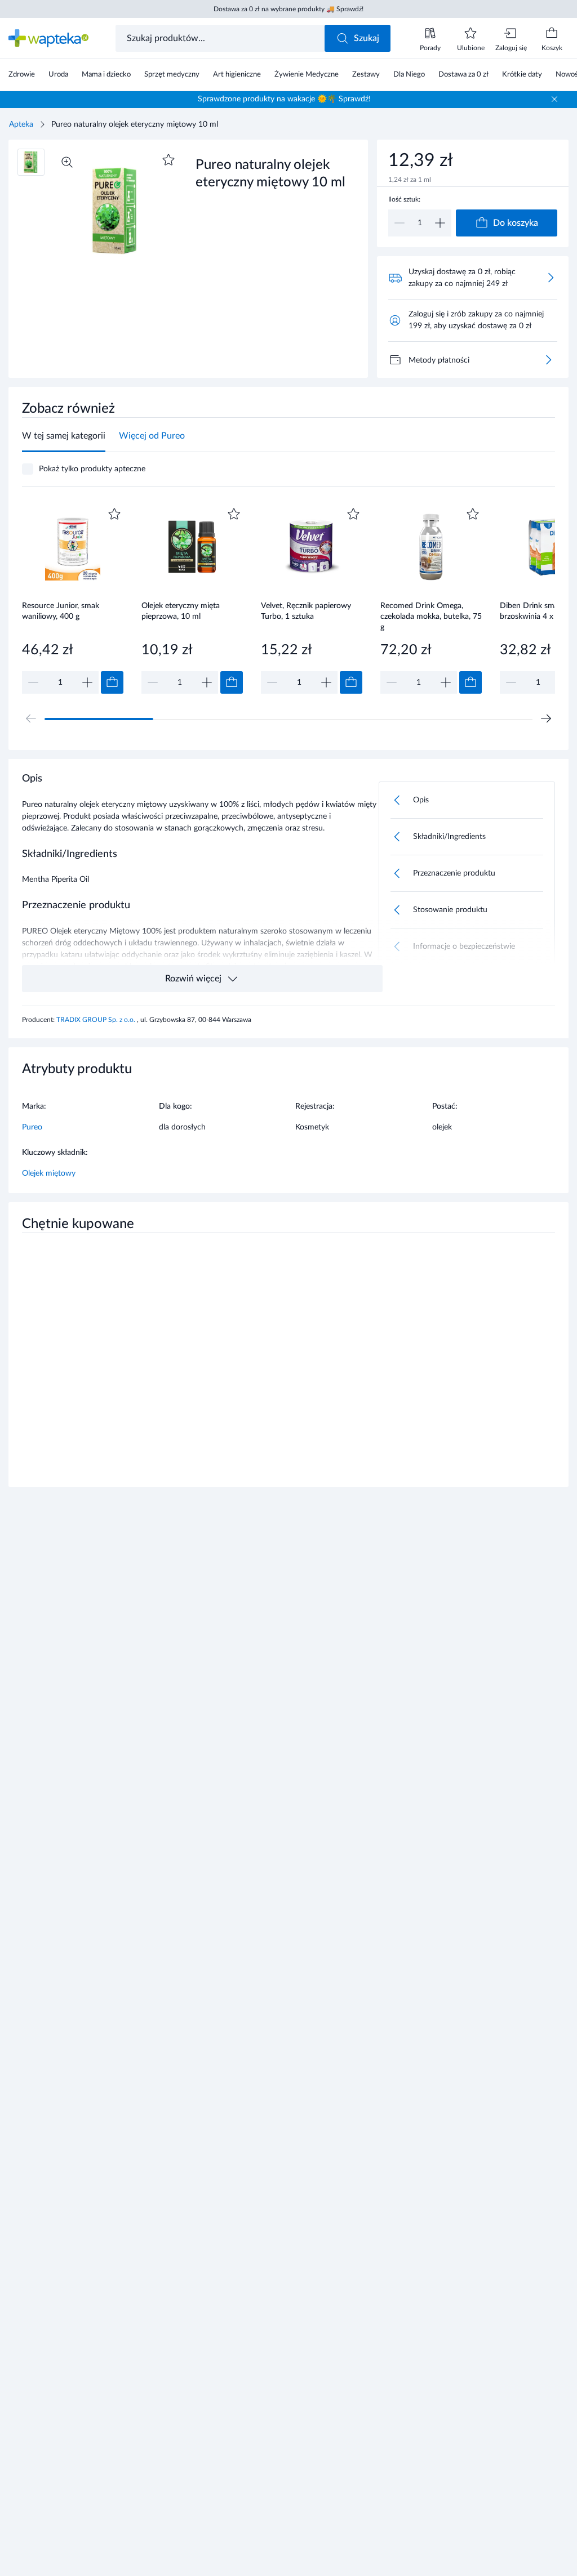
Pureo (32, 1127)
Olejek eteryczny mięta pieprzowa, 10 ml (181, 611)
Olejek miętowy (49, 1173)
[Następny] (546, 718)
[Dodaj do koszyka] (112, 682)
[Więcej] (548, 360)
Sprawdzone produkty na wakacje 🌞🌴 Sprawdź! (284, 99)
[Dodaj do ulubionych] (168, 160)
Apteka (21, 124)
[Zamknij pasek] (554, 99)
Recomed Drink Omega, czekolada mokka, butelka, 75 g (431, 616)
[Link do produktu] (73, 599)
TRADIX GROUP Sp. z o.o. (97, 1020)
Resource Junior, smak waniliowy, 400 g (61, 611)
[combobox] (221, 38)
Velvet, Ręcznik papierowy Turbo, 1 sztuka (306, 611)
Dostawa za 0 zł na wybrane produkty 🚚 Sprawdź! (288, 9)
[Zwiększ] (440, 223)
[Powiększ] (67, 162)
